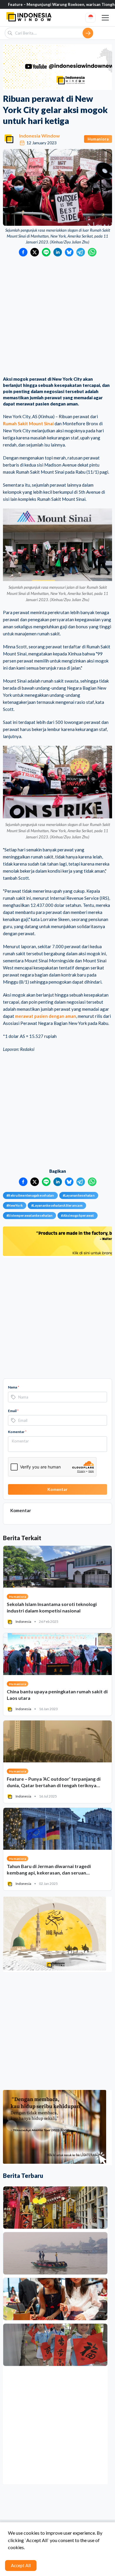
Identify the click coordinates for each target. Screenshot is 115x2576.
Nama (14, 1387)
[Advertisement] (57, 317)
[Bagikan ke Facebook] (23, 252)
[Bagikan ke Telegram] (81, 252)
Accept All (21, 2565)
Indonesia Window (40, 136)
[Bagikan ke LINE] (46, 252)
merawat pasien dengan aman (46, 1016)
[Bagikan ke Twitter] (35, 252)
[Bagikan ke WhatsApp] (92, 252)
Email (13, 1411)
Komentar (17, 1432)
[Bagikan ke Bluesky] (69, 252)
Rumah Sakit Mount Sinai (28, 423)
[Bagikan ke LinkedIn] (58, 252)
